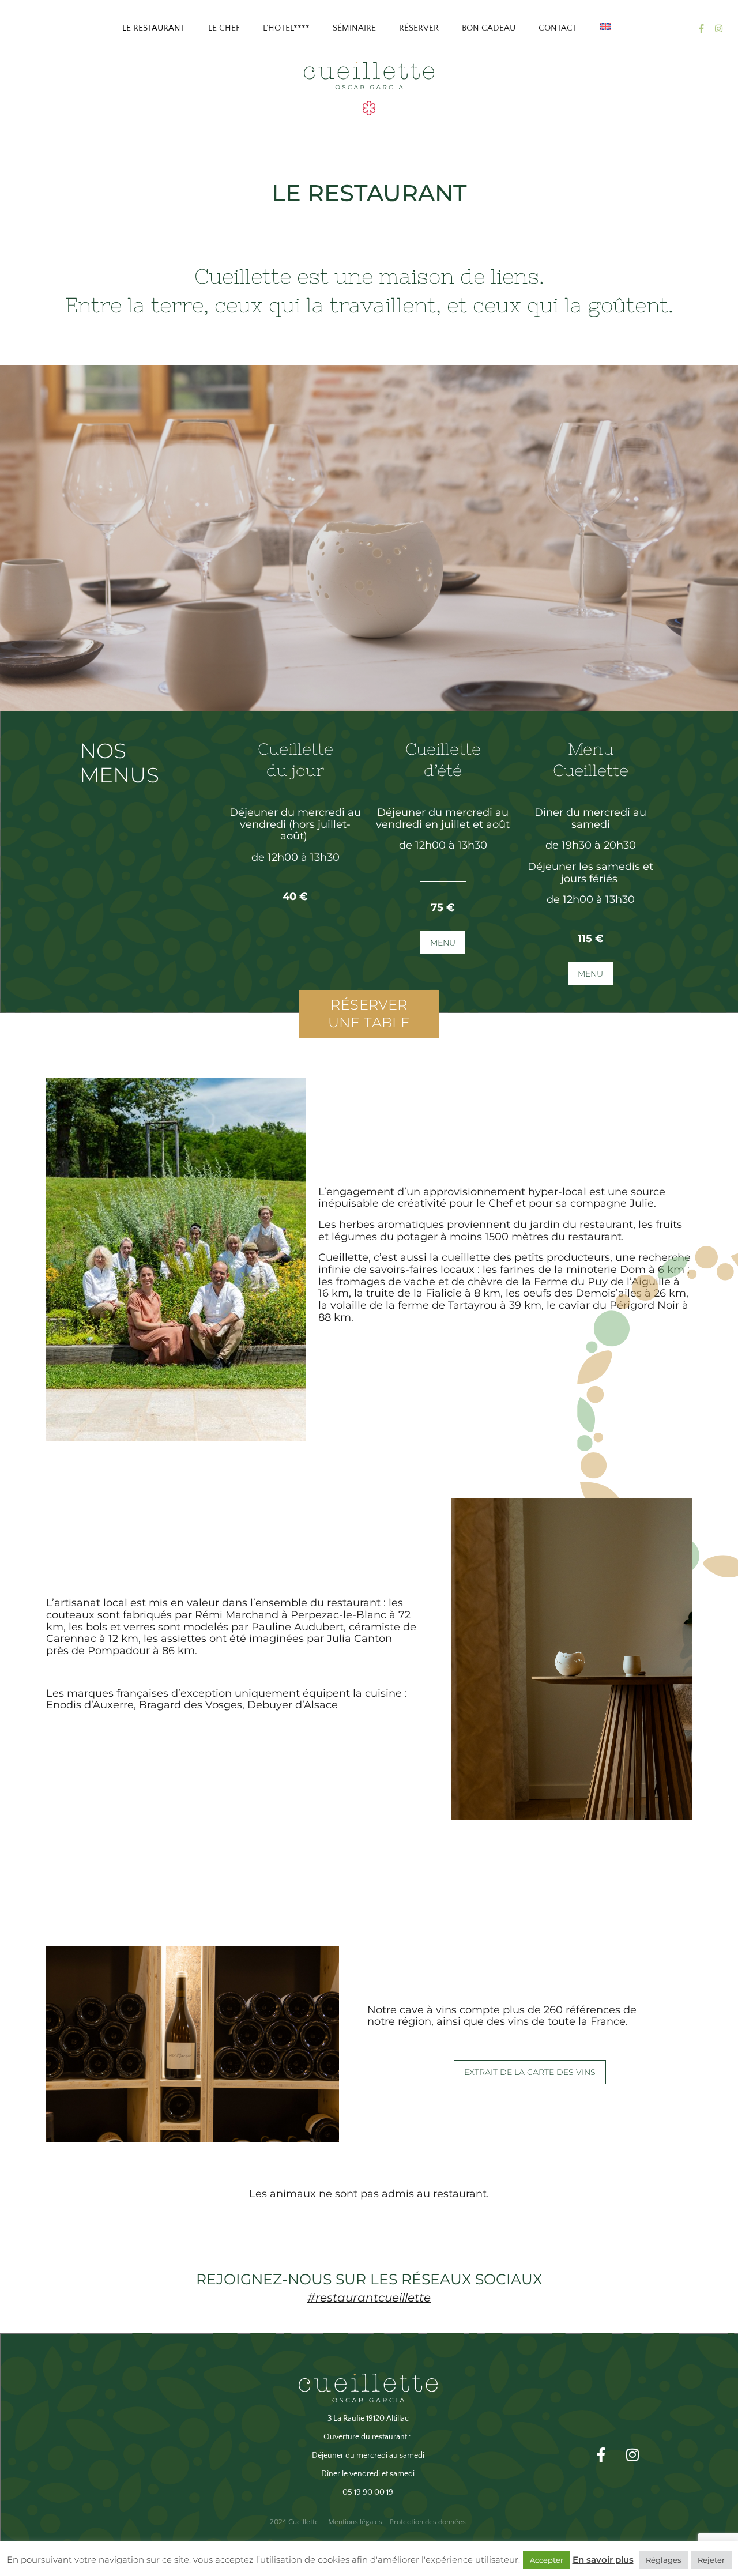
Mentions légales (355, 2522)
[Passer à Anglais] (605, 27)
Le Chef (224, 28)
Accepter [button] (547, 2560)
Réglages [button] (663, 2560)
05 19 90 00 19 (368, 2492)
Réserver (419, 28)
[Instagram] (718, 28)
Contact (558, 28)
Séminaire (354, 28)
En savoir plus (603, 2560)
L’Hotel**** (286, 28)
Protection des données (428, 2522)
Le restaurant (154, 28)
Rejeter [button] (711, 2560)
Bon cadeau (489, 28)
